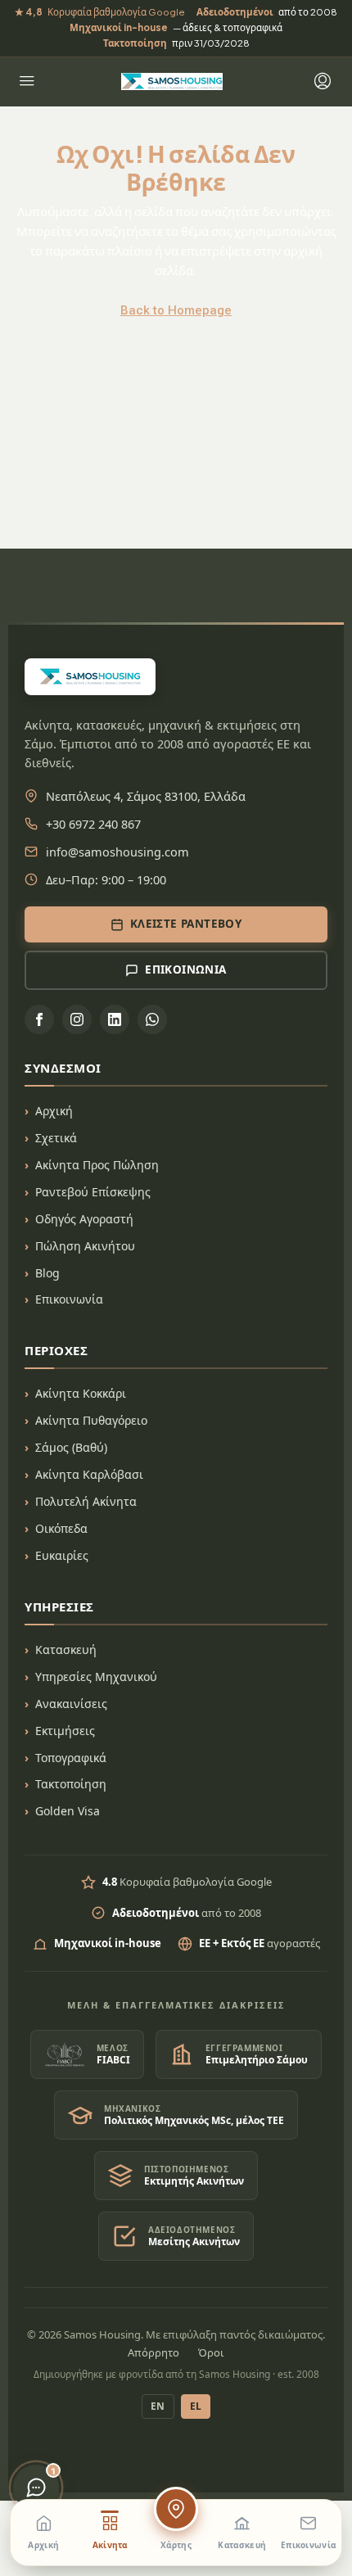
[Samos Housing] (172, 81)
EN (158, 2406)
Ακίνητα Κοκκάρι (81, 1393)
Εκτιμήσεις (65, 1731)
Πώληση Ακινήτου (85, 1246)
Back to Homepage (176, 310)
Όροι (211, 2352)
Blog (47, 1273)
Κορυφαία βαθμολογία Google (100, 12)
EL (196, 2406)
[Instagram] (77, 1019)
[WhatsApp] (152, 1019)
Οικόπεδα (61, 1528)
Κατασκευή (66, 1650)
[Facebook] (39, 1019)
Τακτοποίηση (71, 1784)
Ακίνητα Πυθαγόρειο (91, 1420)
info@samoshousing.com (117, 852)
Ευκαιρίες (62, 1555)
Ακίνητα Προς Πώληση (97, 1165)
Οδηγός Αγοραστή (84, 1219)
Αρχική (54, 1111)
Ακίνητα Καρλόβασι (89, 1474)
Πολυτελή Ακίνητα (86, 1501)
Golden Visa (68, 1811)
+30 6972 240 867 (93, 824)
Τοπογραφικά (71, 1758)
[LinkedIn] (115, 1019)
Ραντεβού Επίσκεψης (93, 1192)
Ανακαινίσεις (71, 1704)
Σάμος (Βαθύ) (71, 1447)
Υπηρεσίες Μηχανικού (96, 1677)
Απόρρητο (153, 2352)
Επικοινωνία (69, 1299)
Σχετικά (56, 1138)
